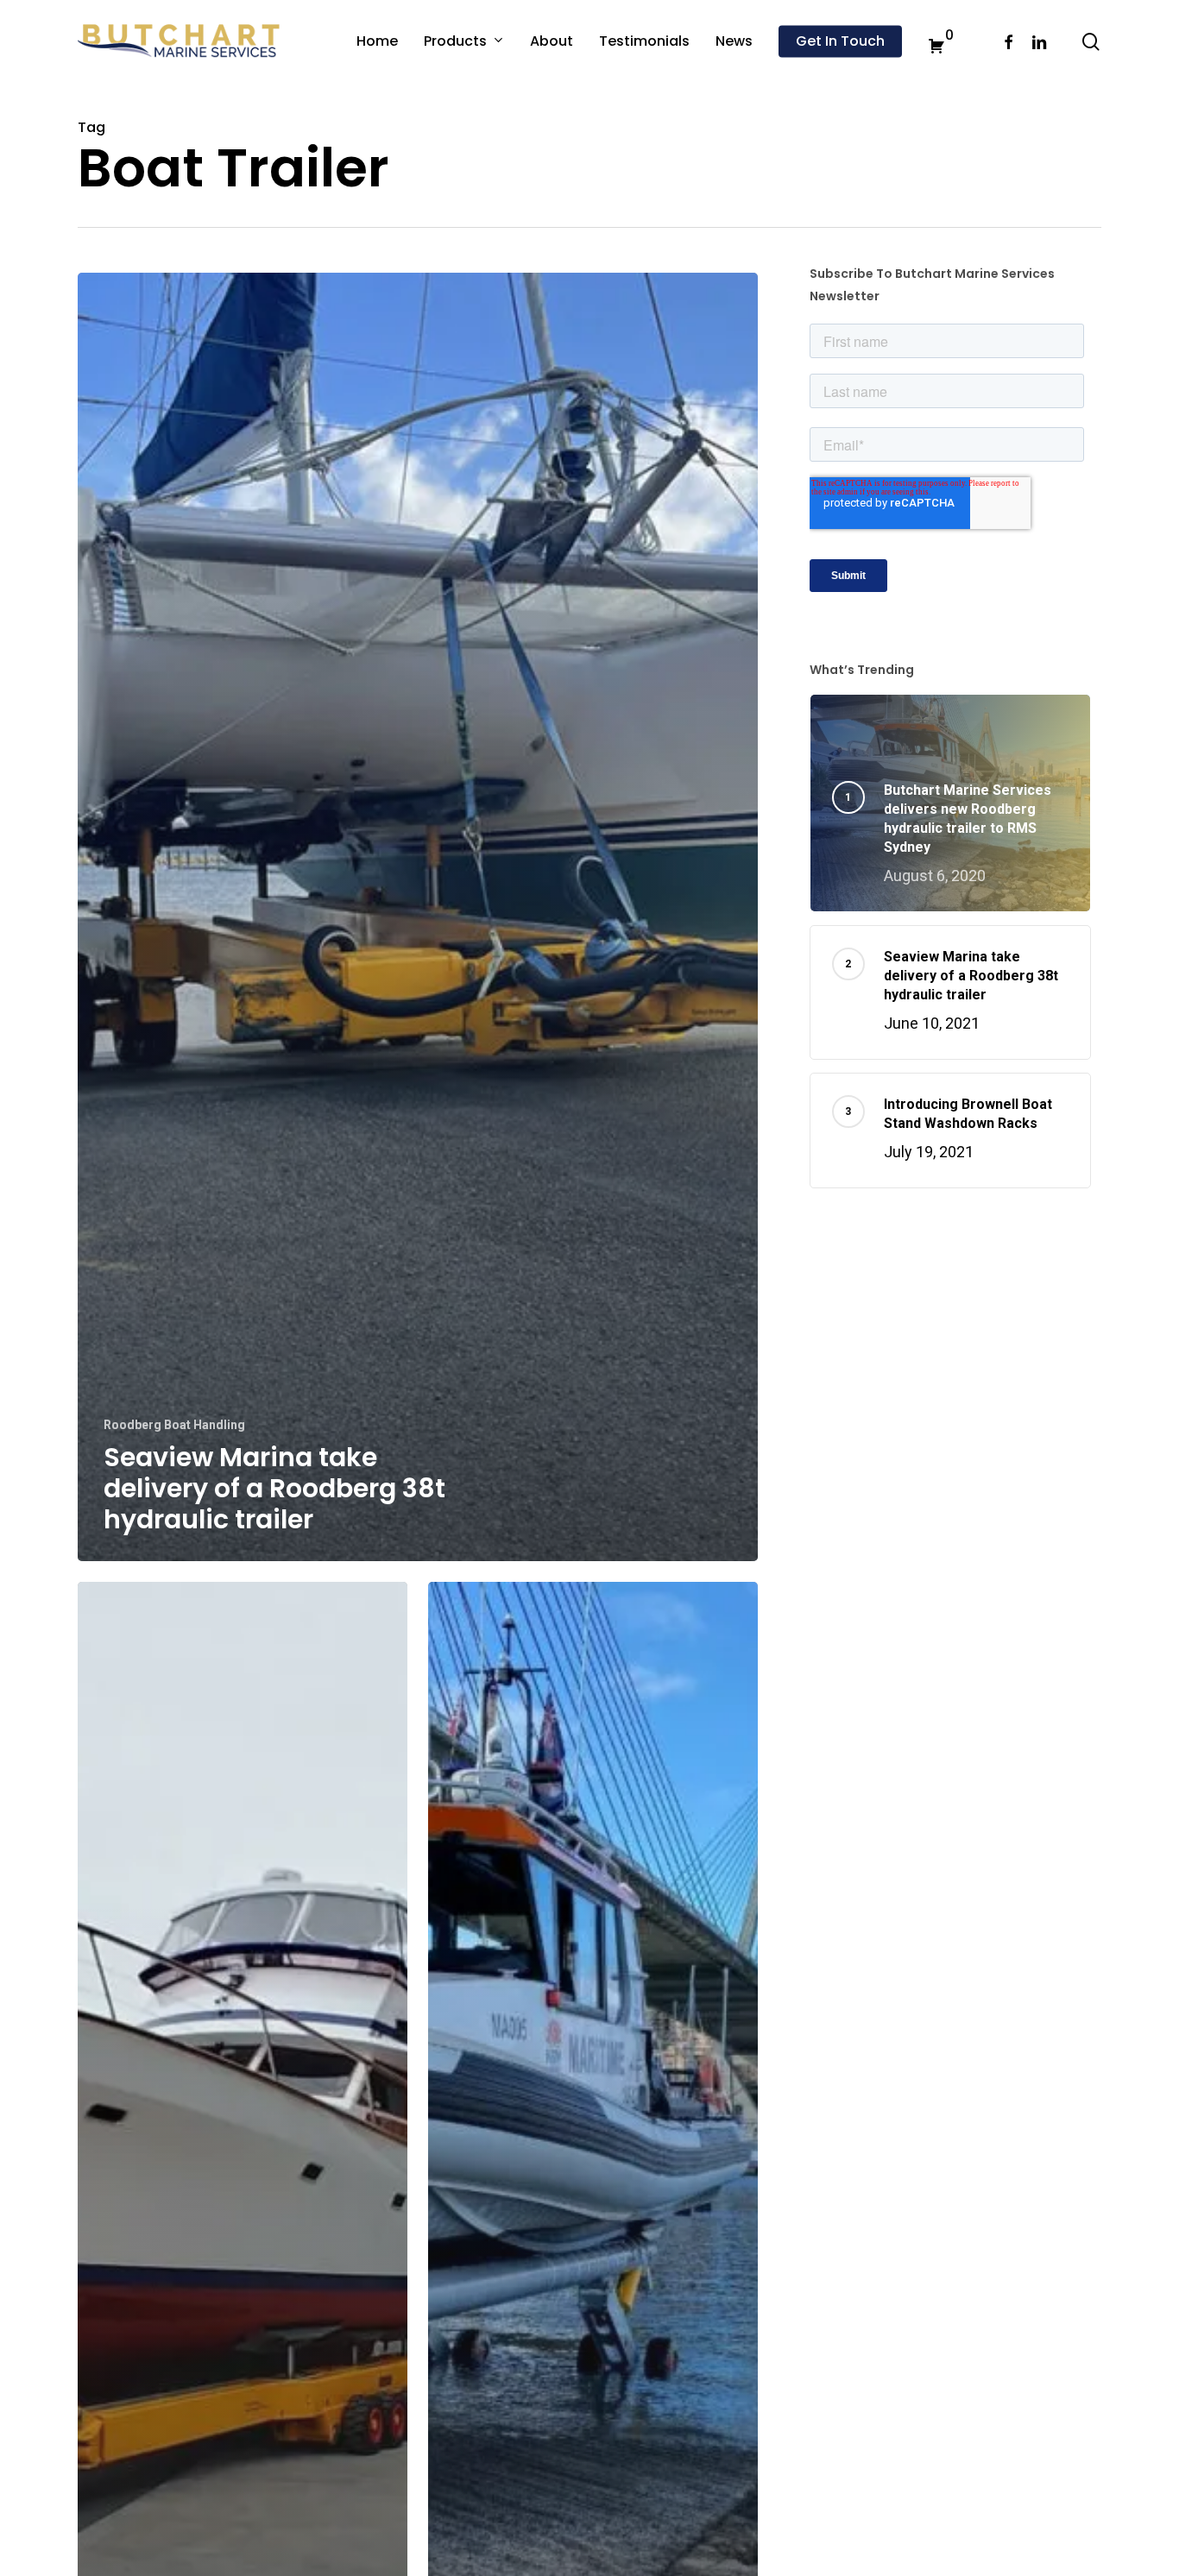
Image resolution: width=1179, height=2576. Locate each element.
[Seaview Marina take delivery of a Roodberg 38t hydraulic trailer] (418, 917)
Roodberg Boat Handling (174, 1425)
